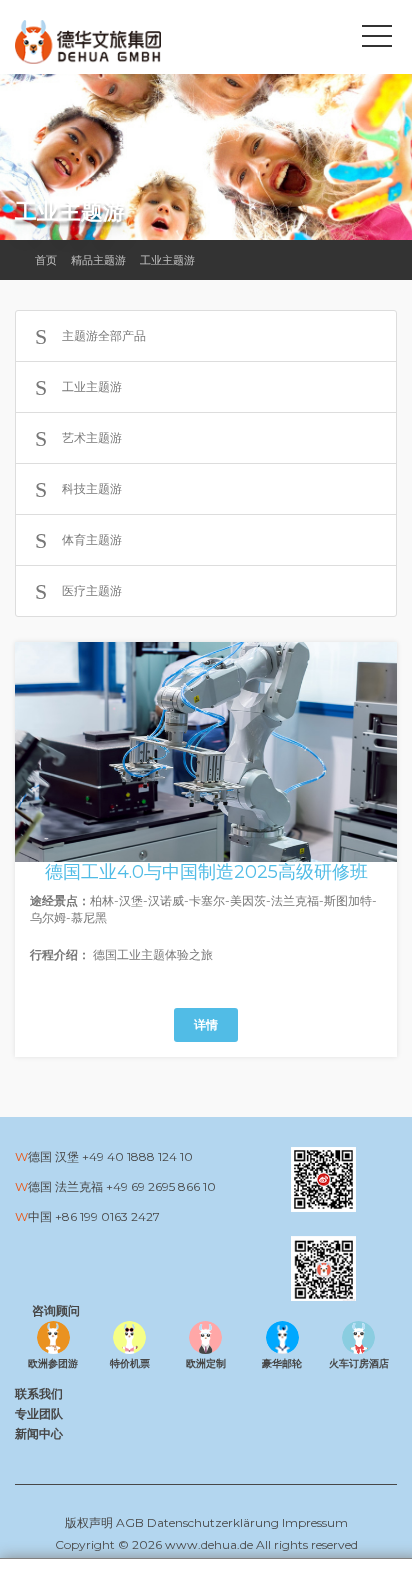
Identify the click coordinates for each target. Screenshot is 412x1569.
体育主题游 (92, 539)
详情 (206, 1024)
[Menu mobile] (377, 40)
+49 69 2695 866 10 (161, 1186)
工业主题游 (167, 260)
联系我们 (39, 1393)
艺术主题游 (92, 437)
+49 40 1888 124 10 (137, 1156)
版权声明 (89, 1522)
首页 (46, 260)
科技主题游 (92, 488)
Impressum (315, 1522)
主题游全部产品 (104, 335)
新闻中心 (39, 1433)
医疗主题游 (92, 590)
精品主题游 (98, 260)
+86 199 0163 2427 (107, 1216)
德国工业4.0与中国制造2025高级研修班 (206, 872)
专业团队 (39, 1413)
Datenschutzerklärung (213, 1522)
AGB (130, 1522)
